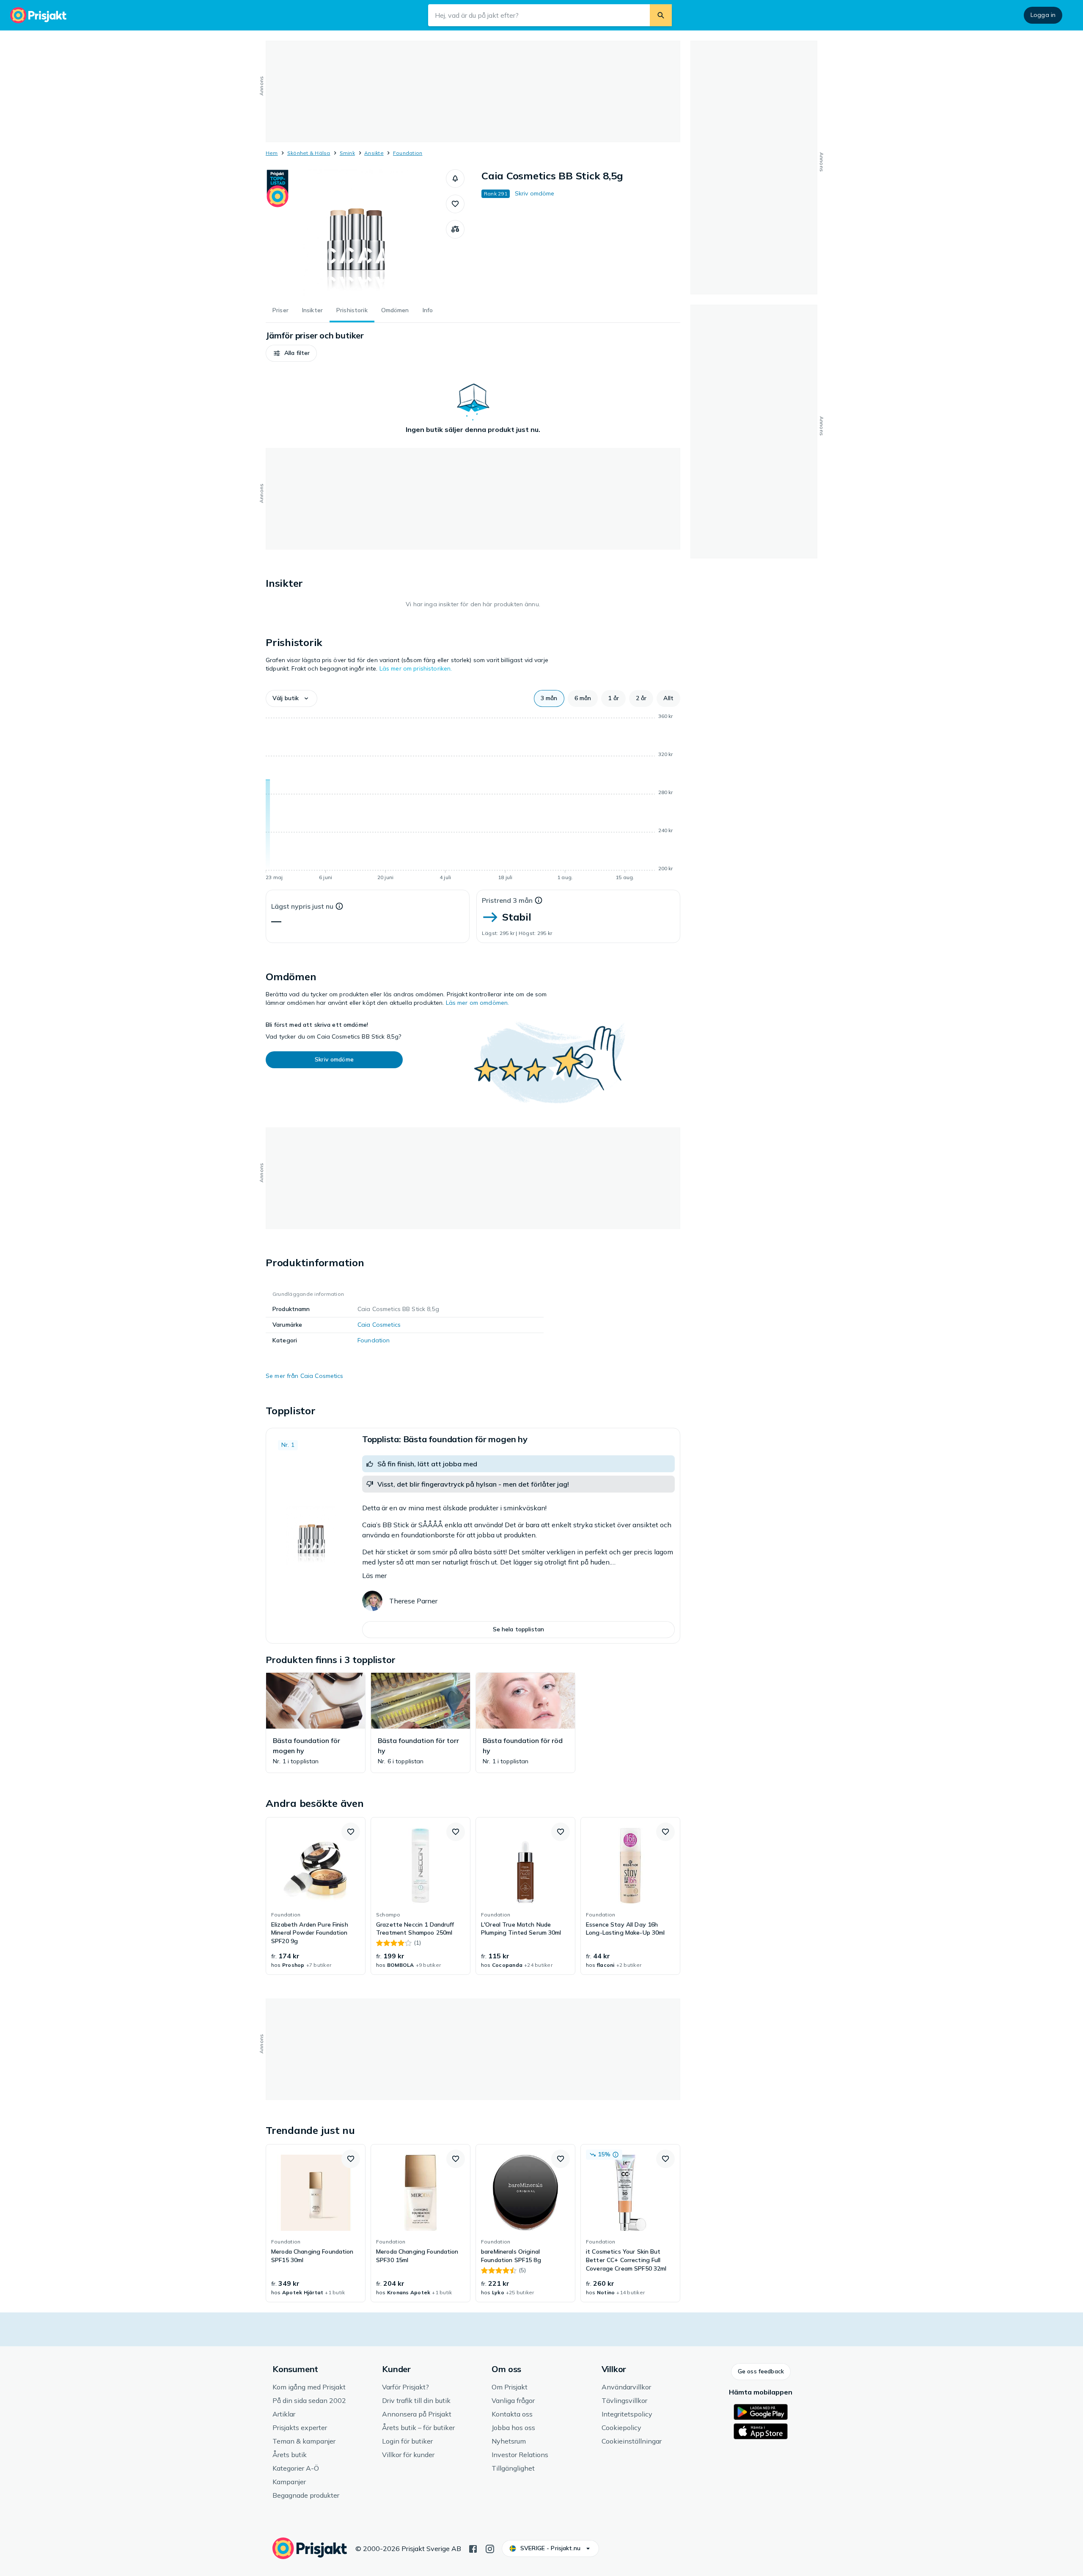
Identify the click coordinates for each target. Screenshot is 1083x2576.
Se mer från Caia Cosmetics (305, 1376)
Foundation (408, 153)
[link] (316, 1896)
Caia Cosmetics (379, 1325)
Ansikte (374, 153)
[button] (455, 179)
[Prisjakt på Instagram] (490, 2548)
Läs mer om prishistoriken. (416, 668)
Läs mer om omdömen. (478, 1003)
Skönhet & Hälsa (309, 153)
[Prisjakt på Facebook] (473, 2548)
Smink (347, 153)
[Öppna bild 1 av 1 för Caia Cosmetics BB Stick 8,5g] (356, 233)
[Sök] (661, 15)
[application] (473, 798)
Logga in (1043, 15)
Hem (272, 153)
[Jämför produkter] (455, 229)
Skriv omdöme (535, 193)
